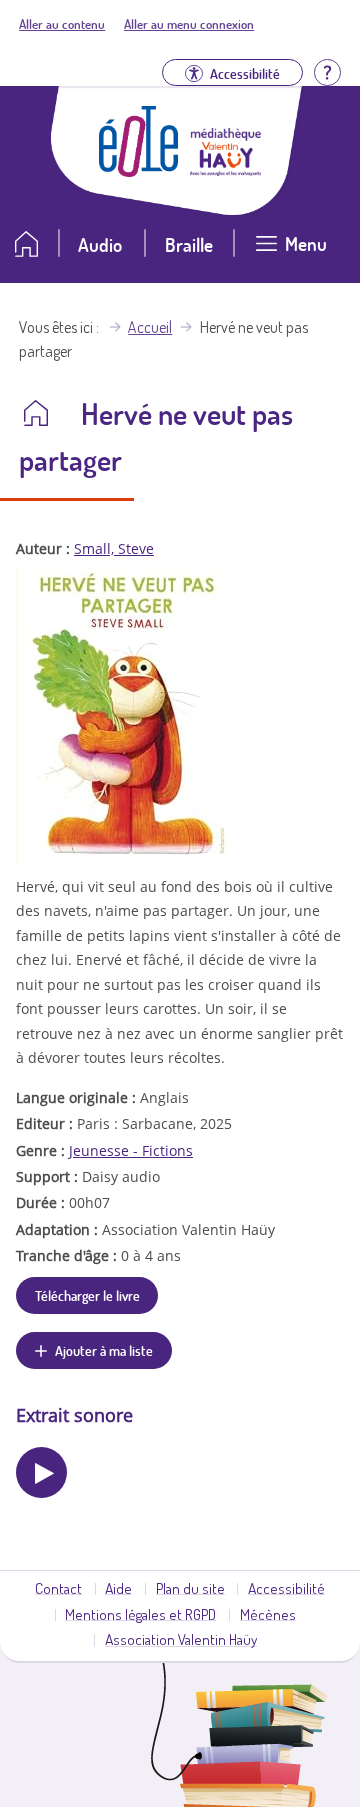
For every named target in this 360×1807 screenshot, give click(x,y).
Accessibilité (286, 1588)
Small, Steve (114, 548)
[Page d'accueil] (139, 171)
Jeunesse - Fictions (131, 1150)
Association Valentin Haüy (181, 1639)
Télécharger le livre (87, 1295)
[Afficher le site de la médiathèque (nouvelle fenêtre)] (226, 170)
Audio (100, 244)
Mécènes (268, 1614)
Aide (118, 1588)
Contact (58, 1588)
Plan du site (190, 1588)
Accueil (150, 327)
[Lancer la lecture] (41, 1472)
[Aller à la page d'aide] (327, 70)
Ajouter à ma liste (104, 1350)
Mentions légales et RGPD (140, 1614)
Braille (189, 244)
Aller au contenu (62, 24)
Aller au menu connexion (189, 24)
